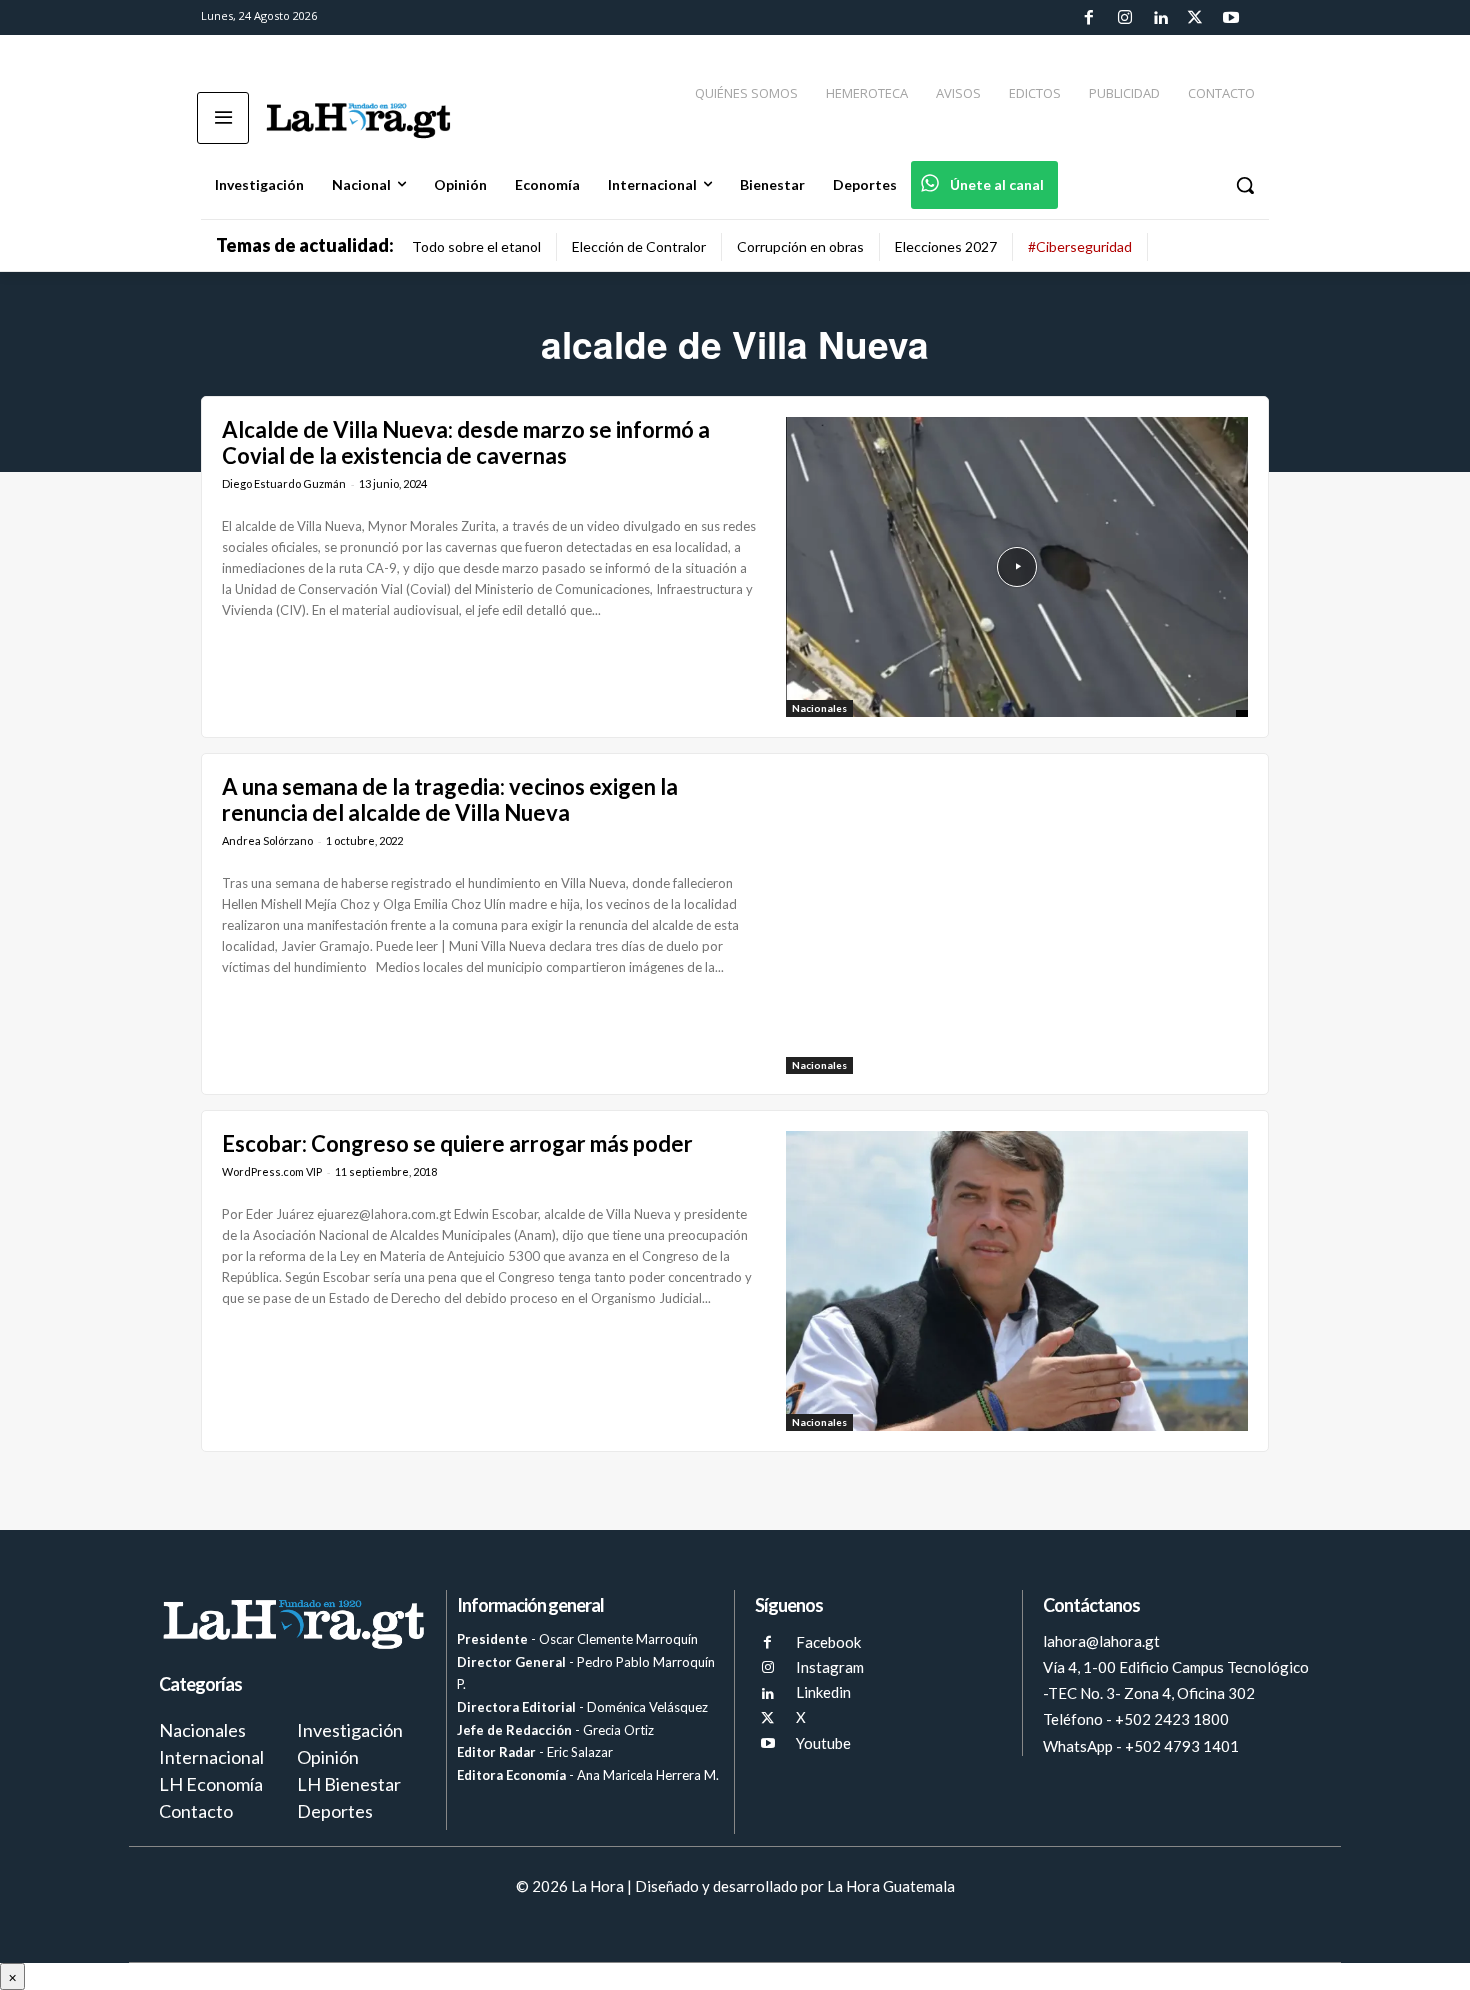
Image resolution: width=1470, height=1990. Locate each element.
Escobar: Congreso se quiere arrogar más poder (457, 1143)
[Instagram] (1124, 18)
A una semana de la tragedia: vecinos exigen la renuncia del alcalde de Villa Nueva (450, 799)
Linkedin (823, 1692)
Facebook (828, 1642)
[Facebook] (1089, 18)
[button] (1245, 185)
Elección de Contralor (639, 246)
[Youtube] (1231, 18)
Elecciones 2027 (946, 246)
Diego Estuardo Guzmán (284, 483)
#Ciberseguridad (1080, 246)
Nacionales (819, 708)
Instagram (830, 1667)
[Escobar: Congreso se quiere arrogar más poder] (1017, 1281)
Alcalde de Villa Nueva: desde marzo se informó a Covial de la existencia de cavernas (466, 442)
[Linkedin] (1160, 18)
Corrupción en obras (800, 246)
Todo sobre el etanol (476, 246)
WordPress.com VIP (272, 1171)
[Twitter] (1195, 18)
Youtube (823, 1743)
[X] (767, 1718)
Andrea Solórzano (267, 840)
